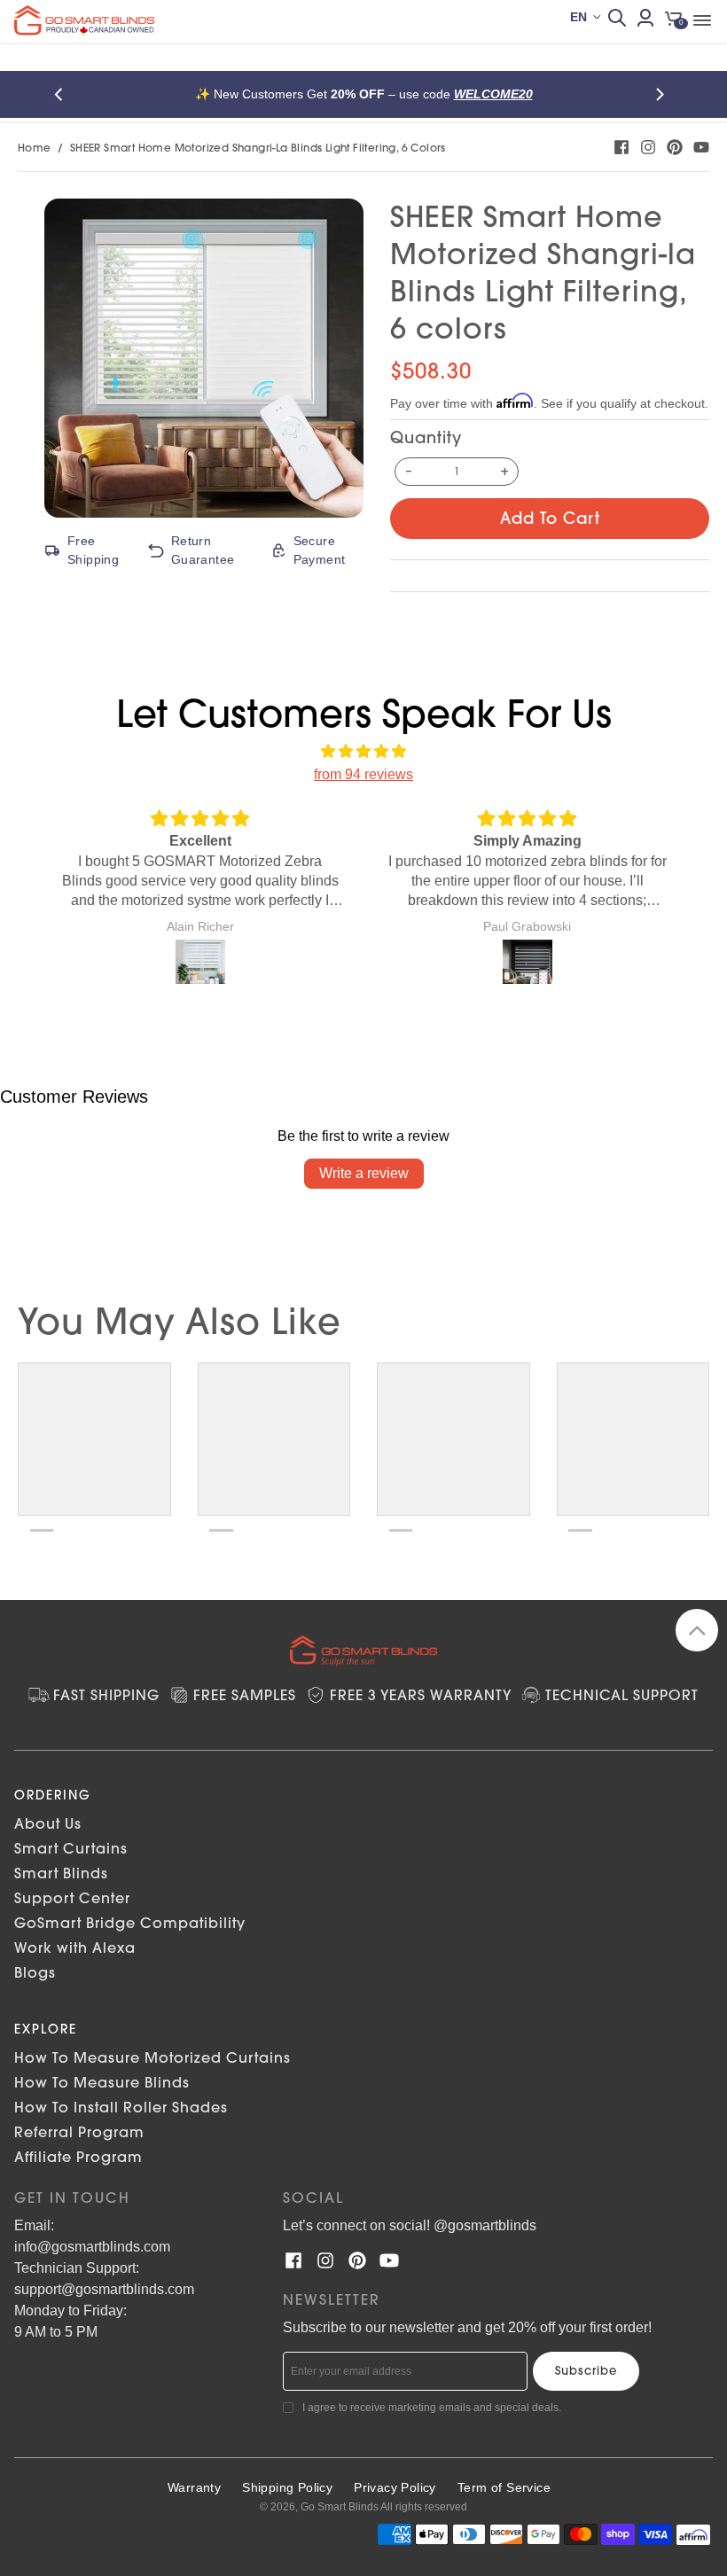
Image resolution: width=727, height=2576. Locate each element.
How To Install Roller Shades (121, 2107)
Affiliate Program (78, 2157)
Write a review (364, 1173)
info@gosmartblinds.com (92, 2247)
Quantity (426, 437)
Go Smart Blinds (340, 2507)
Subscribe (586, 2370)
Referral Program (79, 2132)
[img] (363, 752)
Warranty (194, 2487)
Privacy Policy (395, 2487)
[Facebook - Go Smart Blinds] (621, 147)
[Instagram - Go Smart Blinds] (648, 147)
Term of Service (504, 2487)
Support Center (72, 1898)
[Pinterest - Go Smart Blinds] (675, 147)
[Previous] (64, 94)
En (578, 17)
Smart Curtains (71, 1848)
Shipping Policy (287, 2487)
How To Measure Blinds (102, 2082)
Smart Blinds (61, 1873)
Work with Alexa (75, 1948)
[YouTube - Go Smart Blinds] (701, 147)
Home (35, 148)
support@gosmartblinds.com (104, 2289)
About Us (48, 1823)
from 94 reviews (363, 774)
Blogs (35, 1972)
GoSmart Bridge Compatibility (130, 1923)
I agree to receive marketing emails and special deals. (432, 2408)
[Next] (663, 94)
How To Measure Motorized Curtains (152, 2057)
